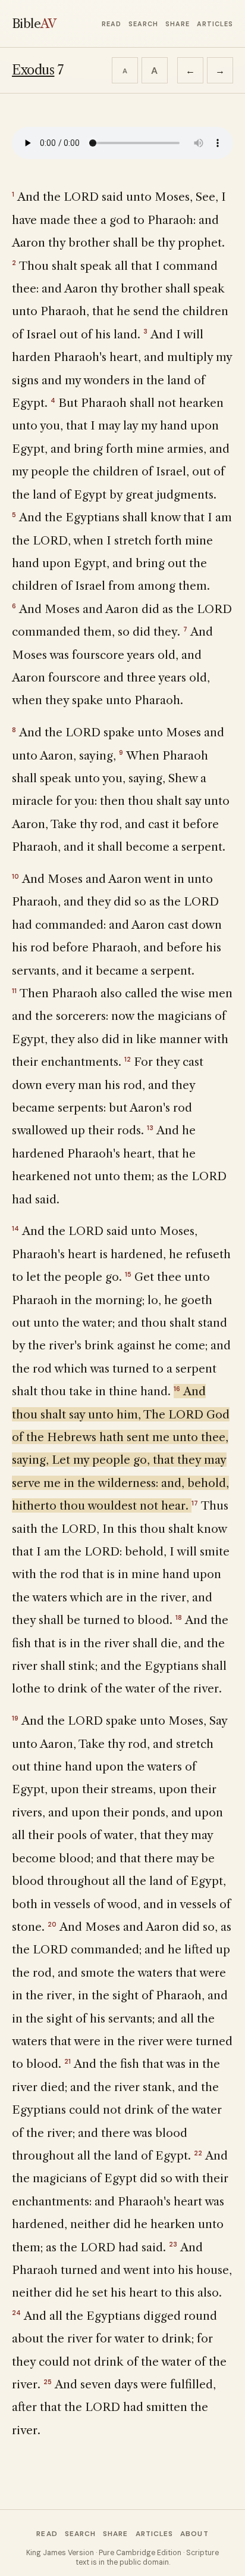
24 (16, 2313)
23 (173, 2244)
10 (15, 876)
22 (198, 2153)
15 (128, 1274)
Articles (215, 24)
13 (150, 1128)
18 (179, 1617)
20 (52, 1924)
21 (67, 2061)
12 (128, 1059)
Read (111, 24)
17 (195, 1503)
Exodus (33, 70)
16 (177, 1389)
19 (15, 1718)
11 (14, 991)
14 (15, 1228)
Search (143, 24)
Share (178, 24)
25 (48, 2382)
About (194, 2534)
